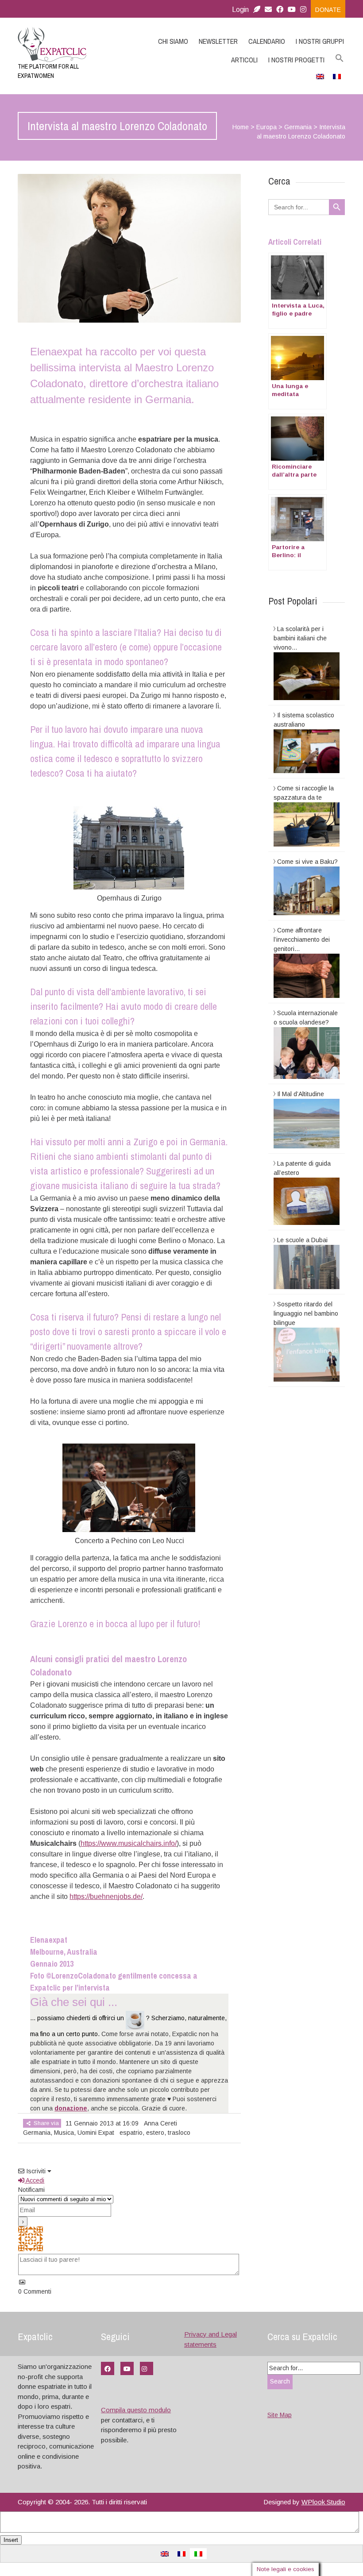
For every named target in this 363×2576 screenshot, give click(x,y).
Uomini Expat (96, 2133)
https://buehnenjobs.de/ (106, 1896)
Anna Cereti (160, 2123)
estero (155, 2133)
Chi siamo (173, 41)
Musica (64, 2133)
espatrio (131, 2133)
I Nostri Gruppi (320, 41)
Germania (298, 127)
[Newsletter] (257, 10)
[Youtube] (292, 10)
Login (240, 10)
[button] (340, 58)
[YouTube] (127, 2368)
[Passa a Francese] (337, 76)
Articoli (244, 60)
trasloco (179, 2133)
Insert (11, 2540)
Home (241, 127)
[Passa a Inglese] (320, 76)
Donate (328, 10)
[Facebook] (280, 10)
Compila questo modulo (136, 2410)
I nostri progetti (296, 60)
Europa (266, 127)
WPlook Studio (323, 2502)
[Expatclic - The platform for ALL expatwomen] (67, 44)
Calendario (267, 41)
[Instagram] (305, 10)
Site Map (280, 2415)
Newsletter (218, 41)
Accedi (34, 2180)
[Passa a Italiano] (198, 2554)
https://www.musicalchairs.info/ (129, 1843)
